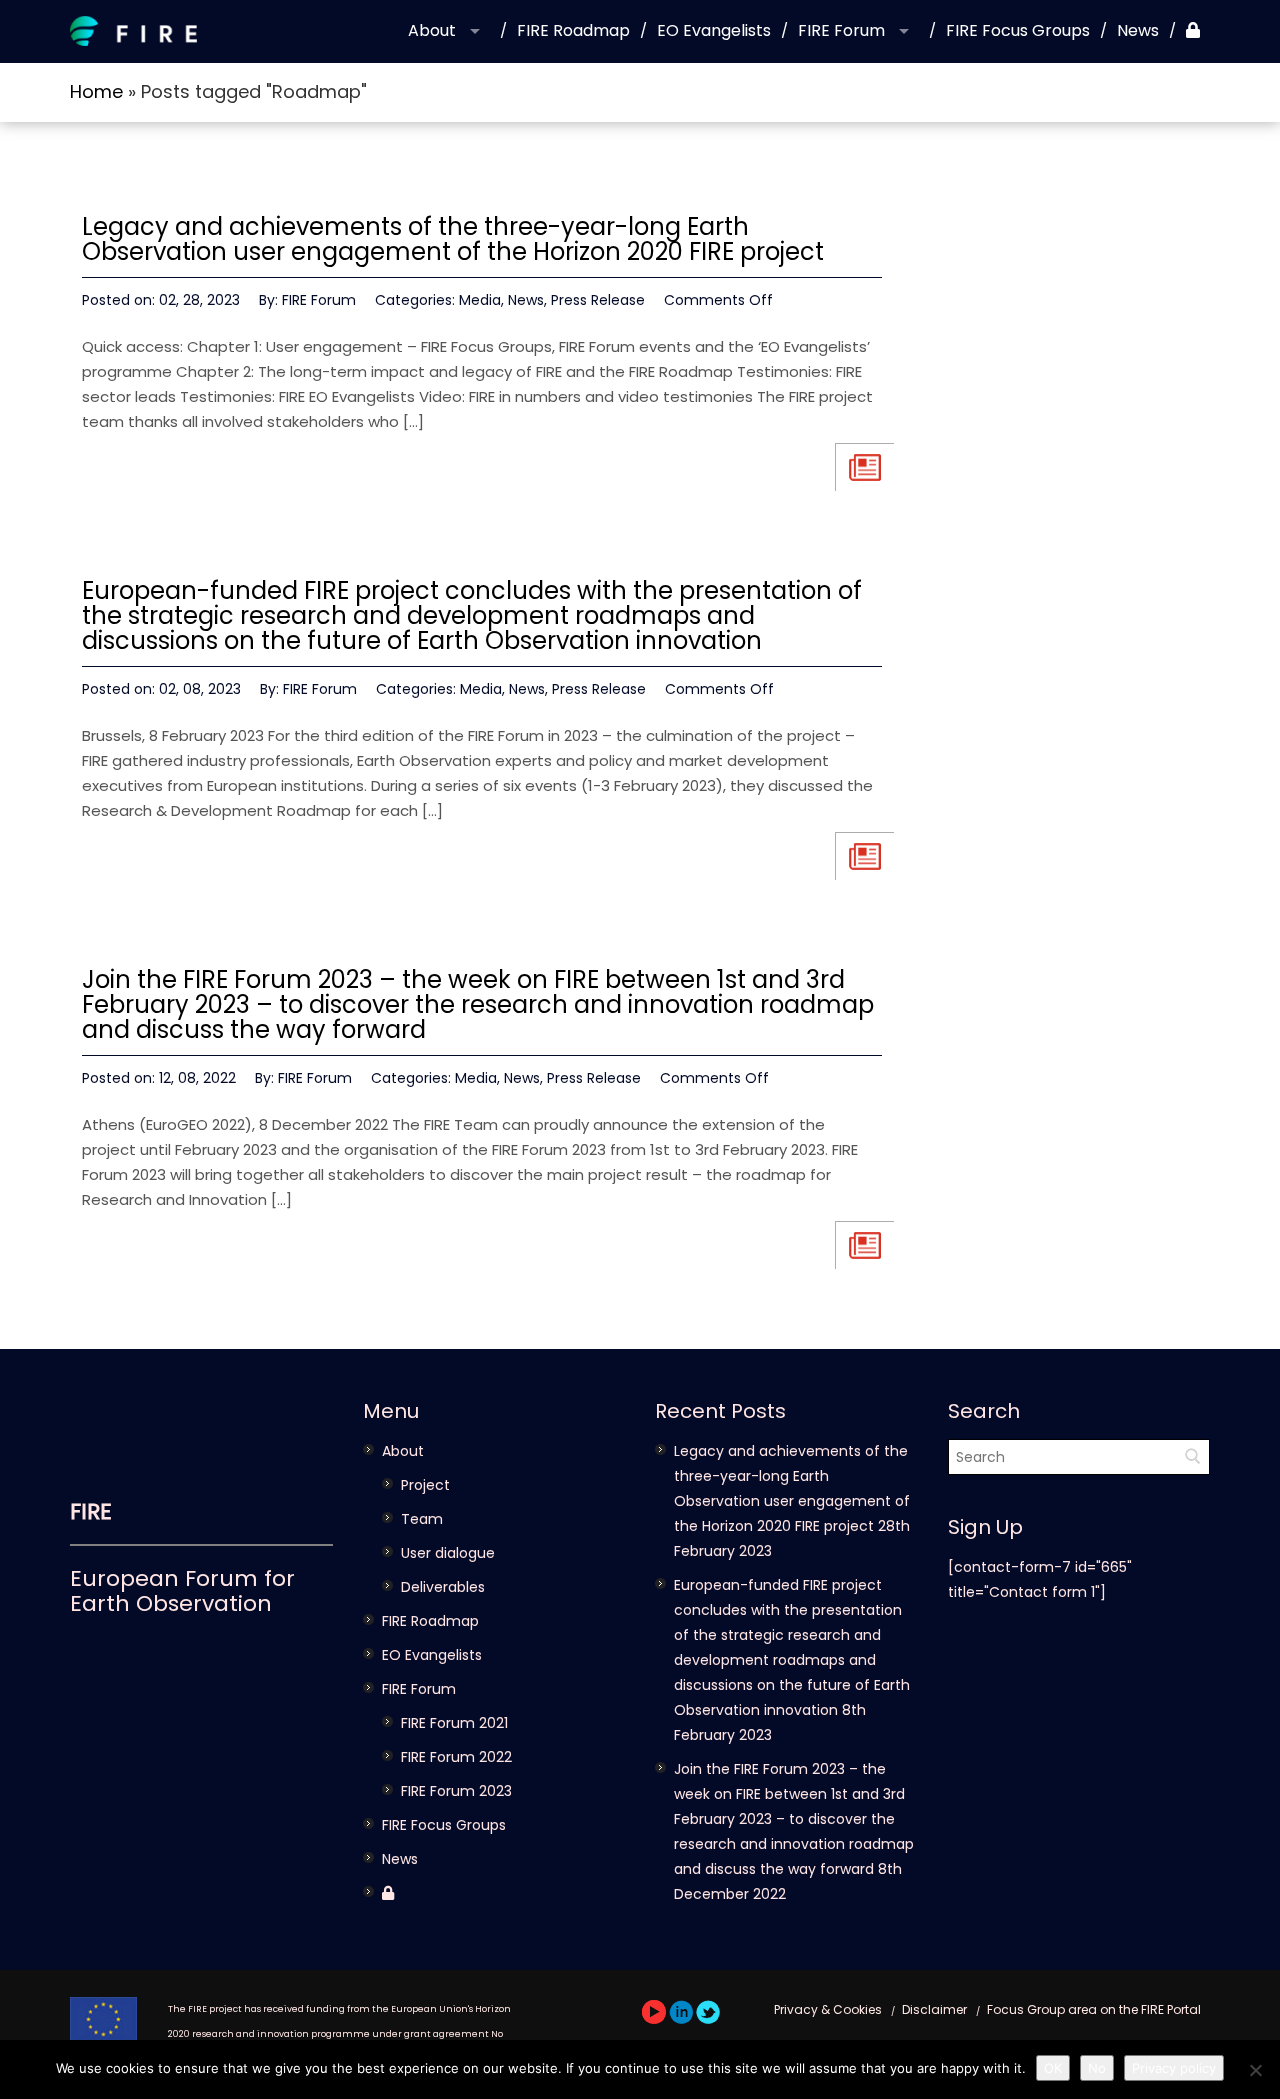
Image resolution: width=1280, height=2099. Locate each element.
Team (422, 1519)
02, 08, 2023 (200, 689)
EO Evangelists (714, 30)
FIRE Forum (841, 30)
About (432, 30)
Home (96, 91)
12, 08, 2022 (197, 1078)
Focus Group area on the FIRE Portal (1094, 2009)
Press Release (598, 300)
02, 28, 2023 (199, 300)
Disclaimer (934, 2009)
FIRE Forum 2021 (454, 1723)
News (1138, 30)
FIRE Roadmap (573, 30)
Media (480, 300)
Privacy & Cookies (828, 2009)
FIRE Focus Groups (1018, 30)
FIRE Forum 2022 (456, 1757)
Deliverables (443, 1587)
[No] (1255, 2070)
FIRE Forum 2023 (456, 1791)
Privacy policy (1174, 2068)
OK (1053, 2068)
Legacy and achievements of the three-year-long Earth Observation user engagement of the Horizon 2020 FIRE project (453, 239)
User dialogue (448, 1553)
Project (425, 1485)
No (1097, 2068)
